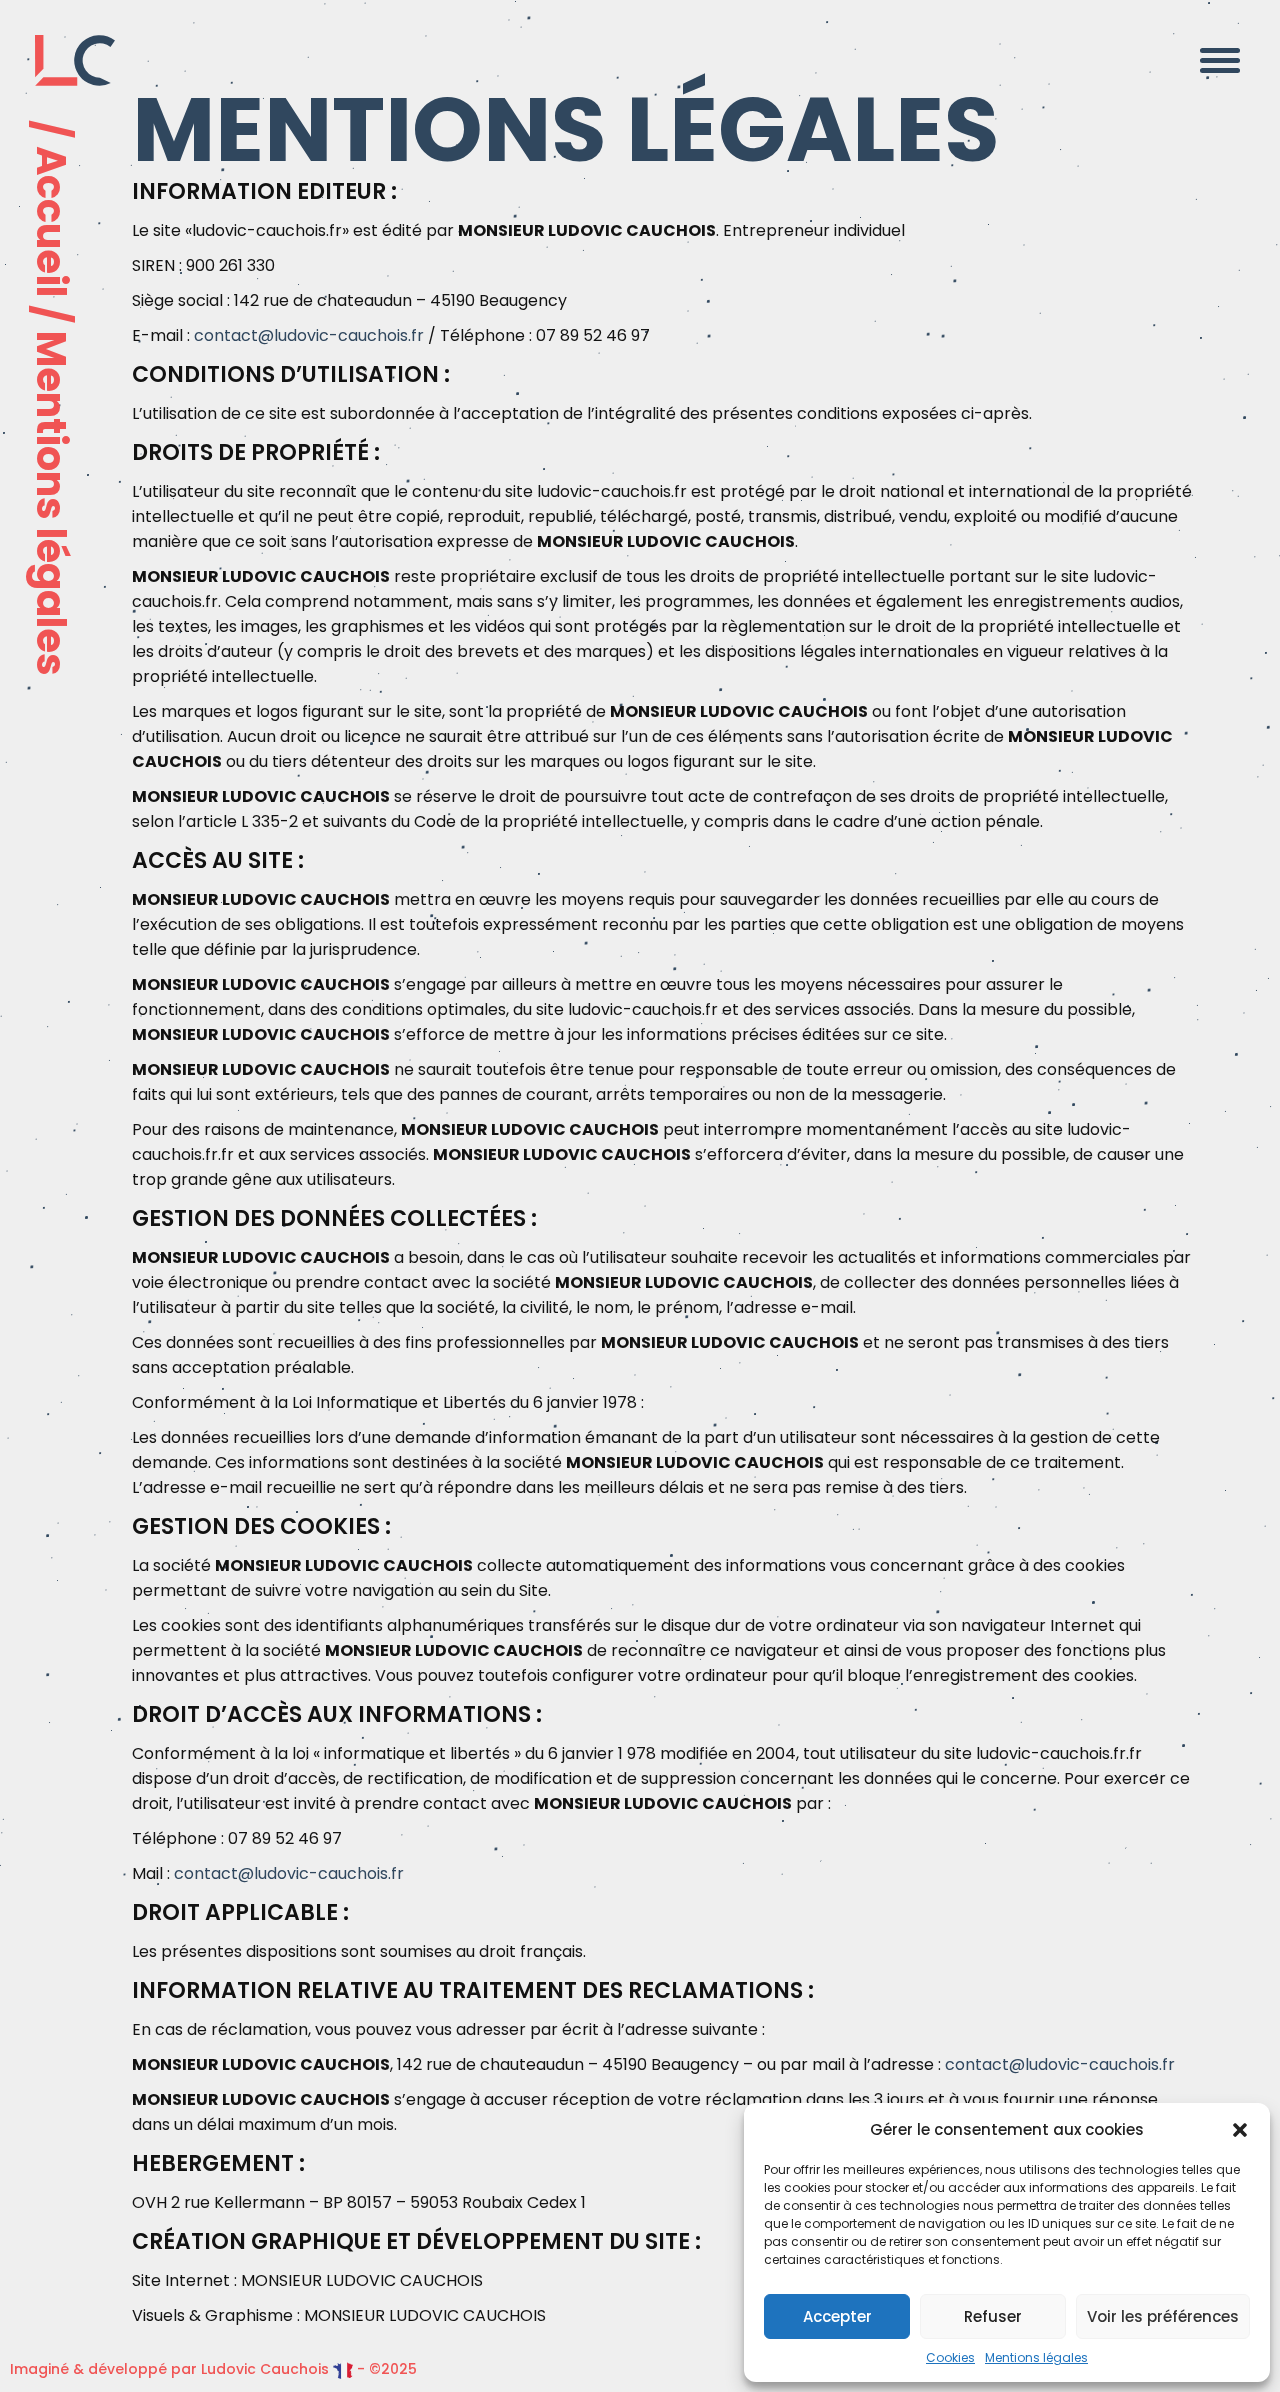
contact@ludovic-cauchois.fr (309, 335)
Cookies (950, 2357)
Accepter (837, 2316)
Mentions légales (1036, 2357)
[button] (1240, 2130)
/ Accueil (51, 208)
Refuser (993, 2316)
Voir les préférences (1163, 2316)
